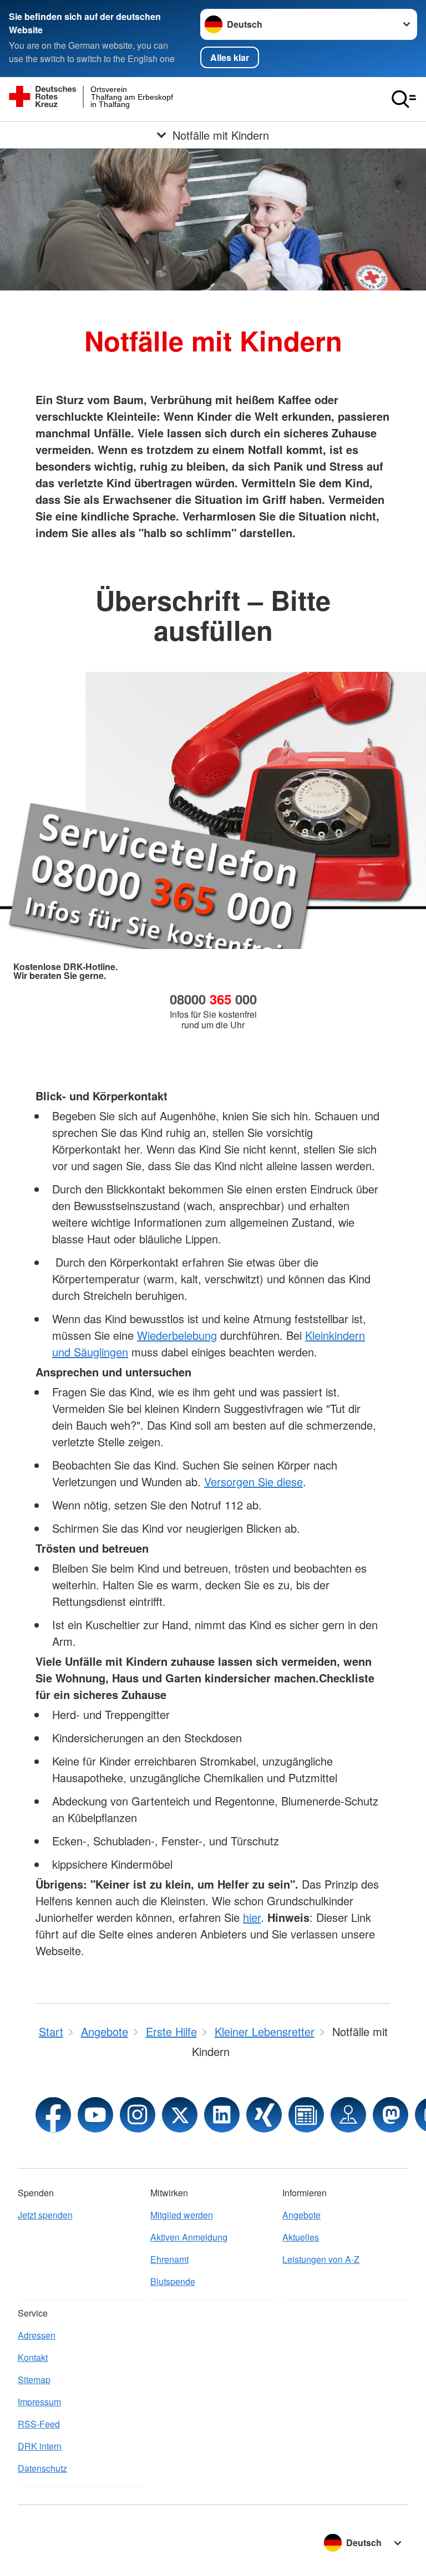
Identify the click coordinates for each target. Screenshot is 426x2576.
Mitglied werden (182, 2215)
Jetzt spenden (45, 2215)
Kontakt (33, 2357)
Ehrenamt (169, 2259)
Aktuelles (301, 2237)
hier (252, 1917)
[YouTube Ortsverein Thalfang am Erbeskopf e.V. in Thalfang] (95, 2115)
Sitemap (34, 2379)
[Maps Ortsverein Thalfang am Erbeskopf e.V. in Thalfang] (348, 2115)
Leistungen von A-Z (321, 2259)
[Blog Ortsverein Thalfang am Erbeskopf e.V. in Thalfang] (306, 2115)
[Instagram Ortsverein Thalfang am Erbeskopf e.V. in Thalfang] (138, 2115)
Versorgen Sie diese (253, 1481)
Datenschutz (42, 2468)
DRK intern (40, 2446)
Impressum (39, 2402)
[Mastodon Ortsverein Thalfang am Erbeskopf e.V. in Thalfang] (390, 2115)
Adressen (37, 2335)
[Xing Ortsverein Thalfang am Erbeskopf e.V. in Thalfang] (264, 2115)
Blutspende (173, 2281)
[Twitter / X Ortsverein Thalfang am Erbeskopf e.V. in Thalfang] (180, 2115)
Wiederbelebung (177, 1335)
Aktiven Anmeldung (189, 2237)
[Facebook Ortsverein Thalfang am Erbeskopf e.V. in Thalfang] (53, 2115)
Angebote (301, 2215)
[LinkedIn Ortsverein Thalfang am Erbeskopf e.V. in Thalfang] (222, 2115)
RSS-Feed (39, 2424)
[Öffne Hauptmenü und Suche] (404, 99)
